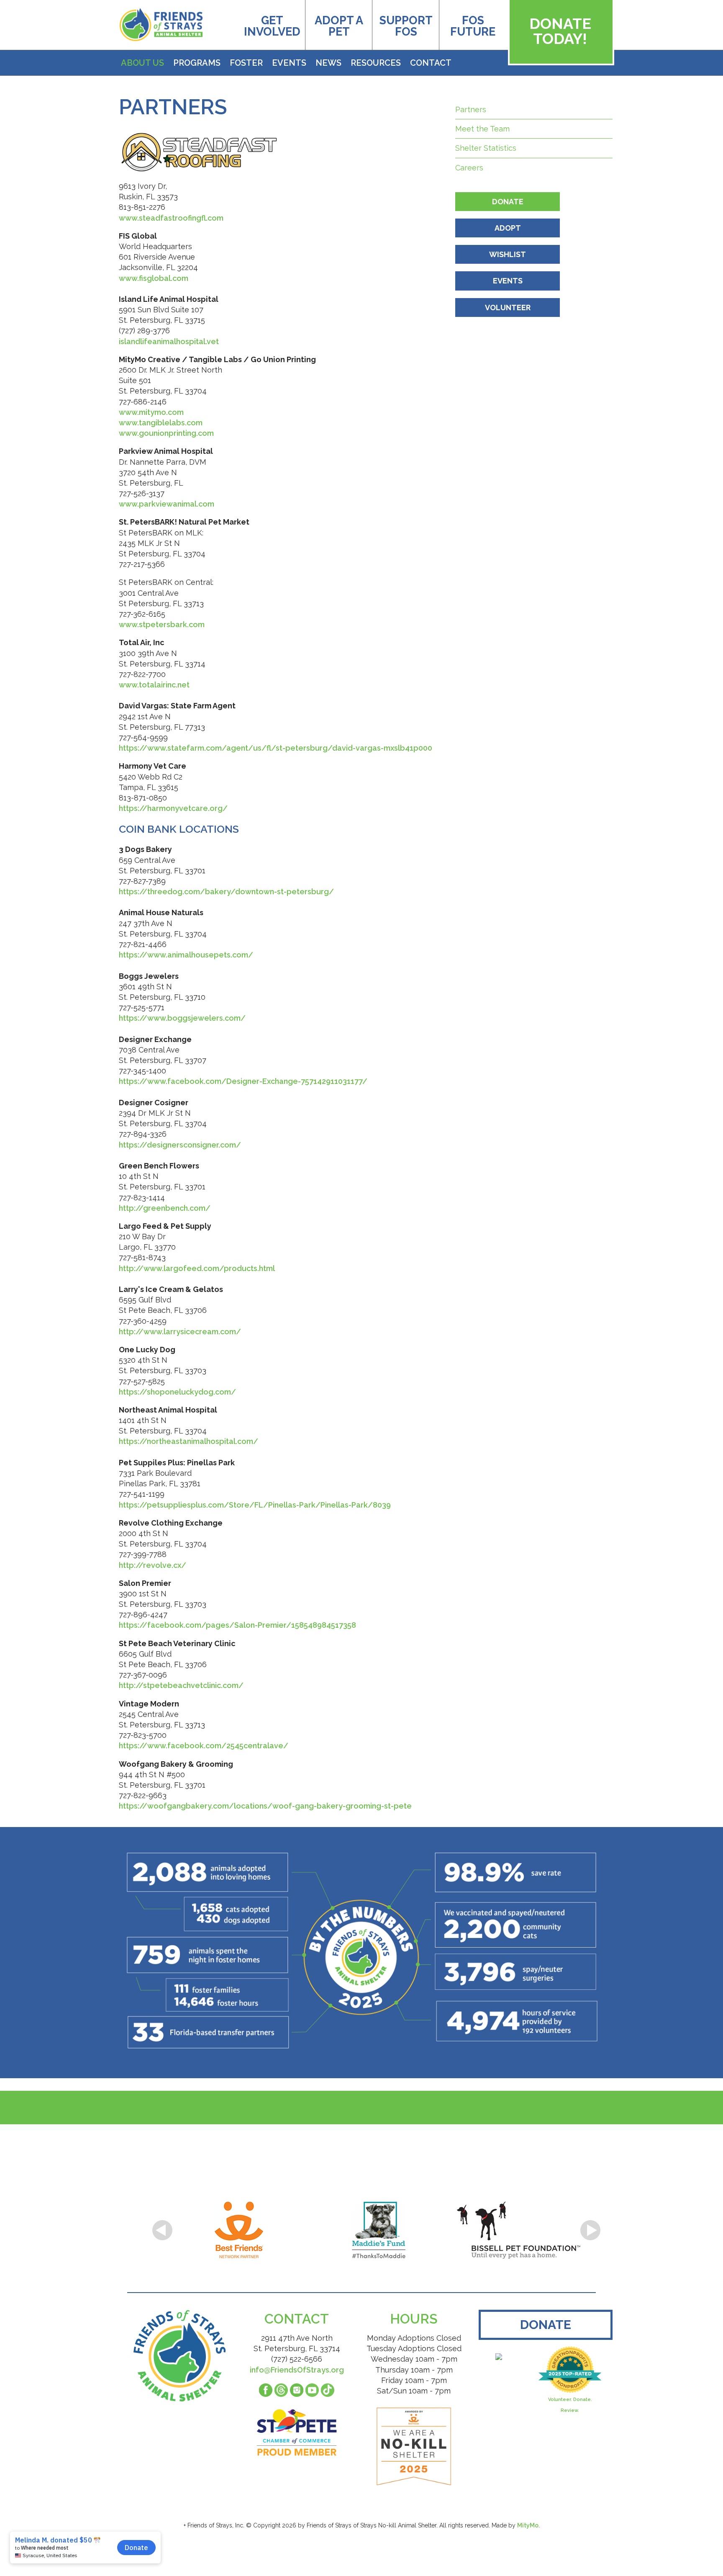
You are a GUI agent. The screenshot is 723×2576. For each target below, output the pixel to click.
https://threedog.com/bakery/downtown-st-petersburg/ (226, 892)
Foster (246, 63)
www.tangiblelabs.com (161, 423)
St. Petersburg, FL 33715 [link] (162, 320)
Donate (508, 202)
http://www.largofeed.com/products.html (197, 1268)
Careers (469, 168)
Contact (431, 63)
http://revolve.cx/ (153, 1565)
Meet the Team (482, 129)
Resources (376, 63)
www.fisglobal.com (154, 278)
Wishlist (508, 254)
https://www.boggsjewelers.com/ (182, 1018)
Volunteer (508, 308)
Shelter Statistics (486, 148)
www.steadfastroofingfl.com (171, 218)
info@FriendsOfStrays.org (297, 2370)
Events (289, 63)
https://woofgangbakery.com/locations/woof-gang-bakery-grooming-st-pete (265, 1806)
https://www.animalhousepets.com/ (186, 955)
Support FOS (406, 26)
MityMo (528, 2525)
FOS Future (473, 26)
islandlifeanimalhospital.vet (169, 341)
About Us (142, 63)
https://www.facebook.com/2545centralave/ (204, 1746)
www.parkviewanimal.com (167, 504)
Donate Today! (560, 31)
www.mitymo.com (151, 412)
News (328, 63)
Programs (197, 63)
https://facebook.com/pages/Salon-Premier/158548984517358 (237, 1625)
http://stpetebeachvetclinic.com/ (181, 1685)
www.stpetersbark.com (162, 624)
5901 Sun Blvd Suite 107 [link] (161, 310)
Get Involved (272, 26)
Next (590, 2230)
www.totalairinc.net (154, 685)
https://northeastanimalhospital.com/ (188, 1441)
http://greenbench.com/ (165, 1208)
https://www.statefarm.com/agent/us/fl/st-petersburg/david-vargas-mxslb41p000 (276, 748)
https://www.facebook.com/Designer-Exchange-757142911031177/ (243, 1081)
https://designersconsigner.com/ (180, 1145)
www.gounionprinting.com (166, 433)
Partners (471, 109)
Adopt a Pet (339, 26)
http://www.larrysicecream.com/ (180, 1332)
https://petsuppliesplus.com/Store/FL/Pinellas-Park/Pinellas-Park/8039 (255, 1505)
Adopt (508, 228)
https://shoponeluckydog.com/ (177, 1392)
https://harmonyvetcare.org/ (173, 808)
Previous (162, 2230)
